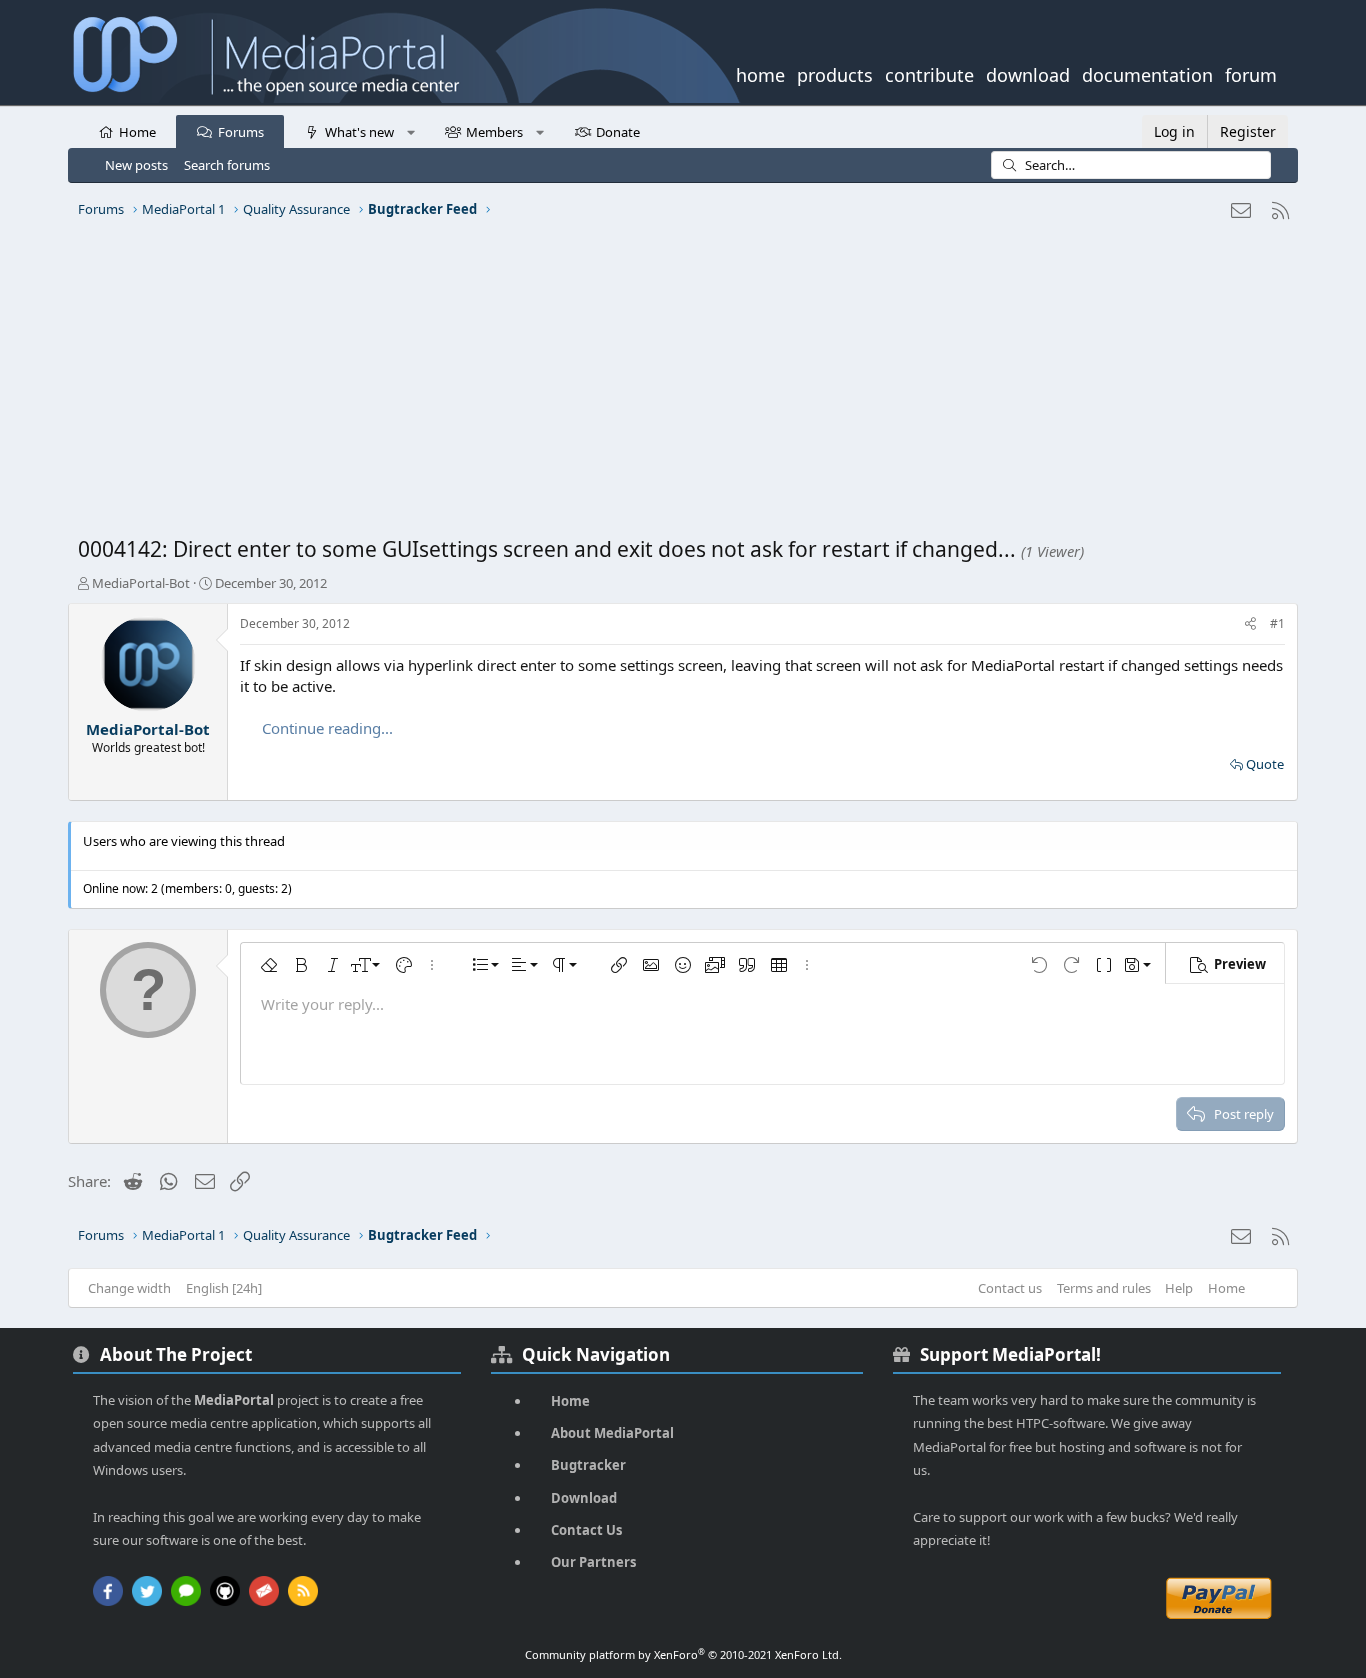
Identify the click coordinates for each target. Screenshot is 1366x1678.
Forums (241, 132)
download (1028, 73)
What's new (359, 132)
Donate (618, 132)
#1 (1277, 623)
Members (494, 132)
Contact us (1010, 1288)
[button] (410, 131)
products (835, 73)
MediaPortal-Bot (141, 583)
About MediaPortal (612, 1433)
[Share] (1250, 624)
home (760, 73)
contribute (929, 73)
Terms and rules (1104, 1288)
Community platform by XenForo (683, 1654)
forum (1251, 73)
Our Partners (593, 1562)
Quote (1265, 764)
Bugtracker (588, 1465)
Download (584, 1498)
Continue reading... (327, 728)
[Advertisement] (678, 385)
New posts (136, 165)
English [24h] (224, 1288)
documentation (1147, 73)
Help (1179, 1288)
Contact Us (586, 1530)
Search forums (227, 165)
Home (137, 132)
